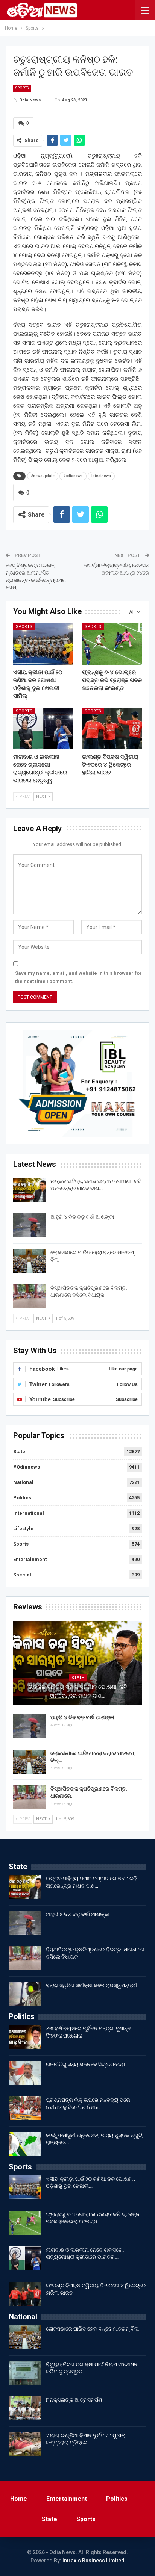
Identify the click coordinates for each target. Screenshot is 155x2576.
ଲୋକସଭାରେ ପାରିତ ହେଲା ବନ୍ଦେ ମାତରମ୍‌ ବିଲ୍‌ (93, 2329)
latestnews (101, 476)
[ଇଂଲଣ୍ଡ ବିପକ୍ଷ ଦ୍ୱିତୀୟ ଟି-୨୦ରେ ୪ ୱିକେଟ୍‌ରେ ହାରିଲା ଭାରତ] (112, 728)
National (23, 1482)
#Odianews (27, 1467)
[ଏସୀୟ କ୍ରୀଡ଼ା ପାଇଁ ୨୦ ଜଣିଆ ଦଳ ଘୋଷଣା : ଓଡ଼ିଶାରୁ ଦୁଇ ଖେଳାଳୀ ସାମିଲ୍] (43, 644)
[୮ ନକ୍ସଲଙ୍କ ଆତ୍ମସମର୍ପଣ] (25, 2408)
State (19, 1451)
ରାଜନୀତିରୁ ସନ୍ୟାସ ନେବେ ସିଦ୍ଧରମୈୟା (85, 2064)
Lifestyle (23, 1529)
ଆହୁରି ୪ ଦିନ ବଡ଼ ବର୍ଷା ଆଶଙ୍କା (82, 1217)
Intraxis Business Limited (93, 2561)
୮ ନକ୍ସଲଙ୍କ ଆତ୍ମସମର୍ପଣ (74, 2400)
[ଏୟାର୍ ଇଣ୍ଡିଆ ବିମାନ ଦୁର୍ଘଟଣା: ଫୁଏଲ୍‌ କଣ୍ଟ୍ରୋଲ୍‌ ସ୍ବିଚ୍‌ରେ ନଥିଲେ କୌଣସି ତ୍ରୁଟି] (25, 2444)
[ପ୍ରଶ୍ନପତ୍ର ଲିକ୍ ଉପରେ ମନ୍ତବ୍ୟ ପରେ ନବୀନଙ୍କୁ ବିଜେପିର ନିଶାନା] (25, 2109)
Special (22, 1575)
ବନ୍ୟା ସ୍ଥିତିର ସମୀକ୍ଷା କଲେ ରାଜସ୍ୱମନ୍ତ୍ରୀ (91, 1985)
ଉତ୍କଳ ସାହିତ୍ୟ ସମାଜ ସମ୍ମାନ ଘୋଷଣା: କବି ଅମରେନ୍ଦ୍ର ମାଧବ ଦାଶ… (78, 1691)
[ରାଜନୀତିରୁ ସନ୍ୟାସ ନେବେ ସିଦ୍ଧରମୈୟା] (25, 2073)
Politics (22, 1498)
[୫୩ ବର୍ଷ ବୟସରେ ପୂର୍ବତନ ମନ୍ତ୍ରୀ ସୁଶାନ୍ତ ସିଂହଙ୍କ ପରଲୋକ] (25, 2037)
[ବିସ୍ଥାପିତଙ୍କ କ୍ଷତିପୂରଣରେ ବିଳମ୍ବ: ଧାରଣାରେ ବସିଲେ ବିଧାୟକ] (29, 1296)
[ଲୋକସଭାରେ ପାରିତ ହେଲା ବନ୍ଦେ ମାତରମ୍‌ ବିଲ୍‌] (29, 1261)
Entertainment (30, 1559)
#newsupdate (43, 476)
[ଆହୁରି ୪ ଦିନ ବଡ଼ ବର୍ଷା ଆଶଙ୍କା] (29, 1225)
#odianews (73, 476)
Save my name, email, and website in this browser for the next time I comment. (78, 977)
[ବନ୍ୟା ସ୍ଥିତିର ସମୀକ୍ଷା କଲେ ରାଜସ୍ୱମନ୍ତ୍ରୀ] (25, 1994)
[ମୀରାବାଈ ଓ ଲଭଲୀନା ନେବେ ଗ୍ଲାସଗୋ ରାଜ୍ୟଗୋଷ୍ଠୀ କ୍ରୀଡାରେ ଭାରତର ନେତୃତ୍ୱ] (43, 728)
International (29, 1513)
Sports (22, 88)
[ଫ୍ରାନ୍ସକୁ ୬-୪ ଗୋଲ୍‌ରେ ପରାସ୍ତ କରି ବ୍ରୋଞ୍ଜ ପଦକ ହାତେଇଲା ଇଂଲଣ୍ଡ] (112, 644)
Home (19, 2499)
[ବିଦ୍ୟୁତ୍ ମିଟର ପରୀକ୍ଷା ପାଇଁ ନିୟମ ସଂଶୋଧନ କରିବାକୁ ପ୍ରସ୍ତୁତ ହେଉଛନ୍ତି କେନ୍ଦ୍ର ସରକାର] (25, 2373)
